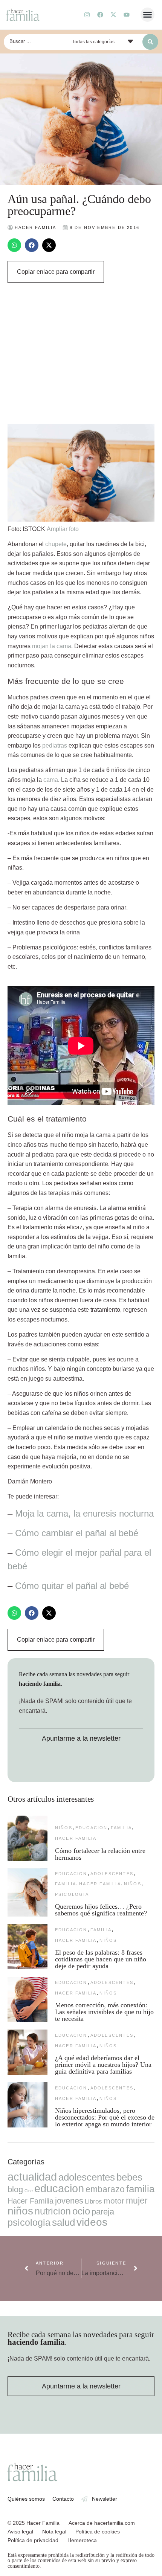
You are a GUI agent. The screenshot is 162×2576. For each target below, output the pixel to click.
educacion (92, 1828)
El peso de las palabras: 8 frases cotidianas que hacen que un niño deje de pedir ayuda (101, 1959)
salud (63, 2222)
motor (114, 2201)
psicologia (72, 1894)
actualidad (32, 2177)
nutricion (53, 2211)
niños (64, 1828)
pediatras (55, 745)
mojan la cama (52, 646)
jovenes (69, 2201)
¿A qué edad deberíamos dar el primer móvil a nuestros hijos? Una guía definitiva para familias (103, 2065)
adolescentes (112, 1874)
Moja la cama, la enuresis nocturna (84, 1513)
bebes (129, 2177)
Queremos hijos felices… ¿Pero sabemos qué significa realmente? (101, 1910)
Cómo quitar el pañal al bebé (72, 1586)
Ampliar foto (63, 529)
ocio (81, 2211)
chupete (56, 544)
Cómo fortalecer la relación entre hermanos (100, 1854)
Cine (29, 2191)
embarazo (105, 2189)
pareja (103, 2212)
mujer (137, 2201)
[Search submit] (150, 42)
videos (92, 2222)
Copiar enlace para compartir (56, 272)
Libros (93, 2201)
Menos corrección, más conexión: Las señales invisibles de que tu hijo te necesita (104, 2012)
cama (51, 780)
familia (121, 1828)
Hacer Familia (76, 1838)
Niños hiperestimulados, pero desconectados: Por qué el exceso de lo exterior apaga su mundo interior (105, 2117)
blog (15, 2189)
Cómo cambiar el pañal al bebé (77, 1533)
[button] (148, 15)
